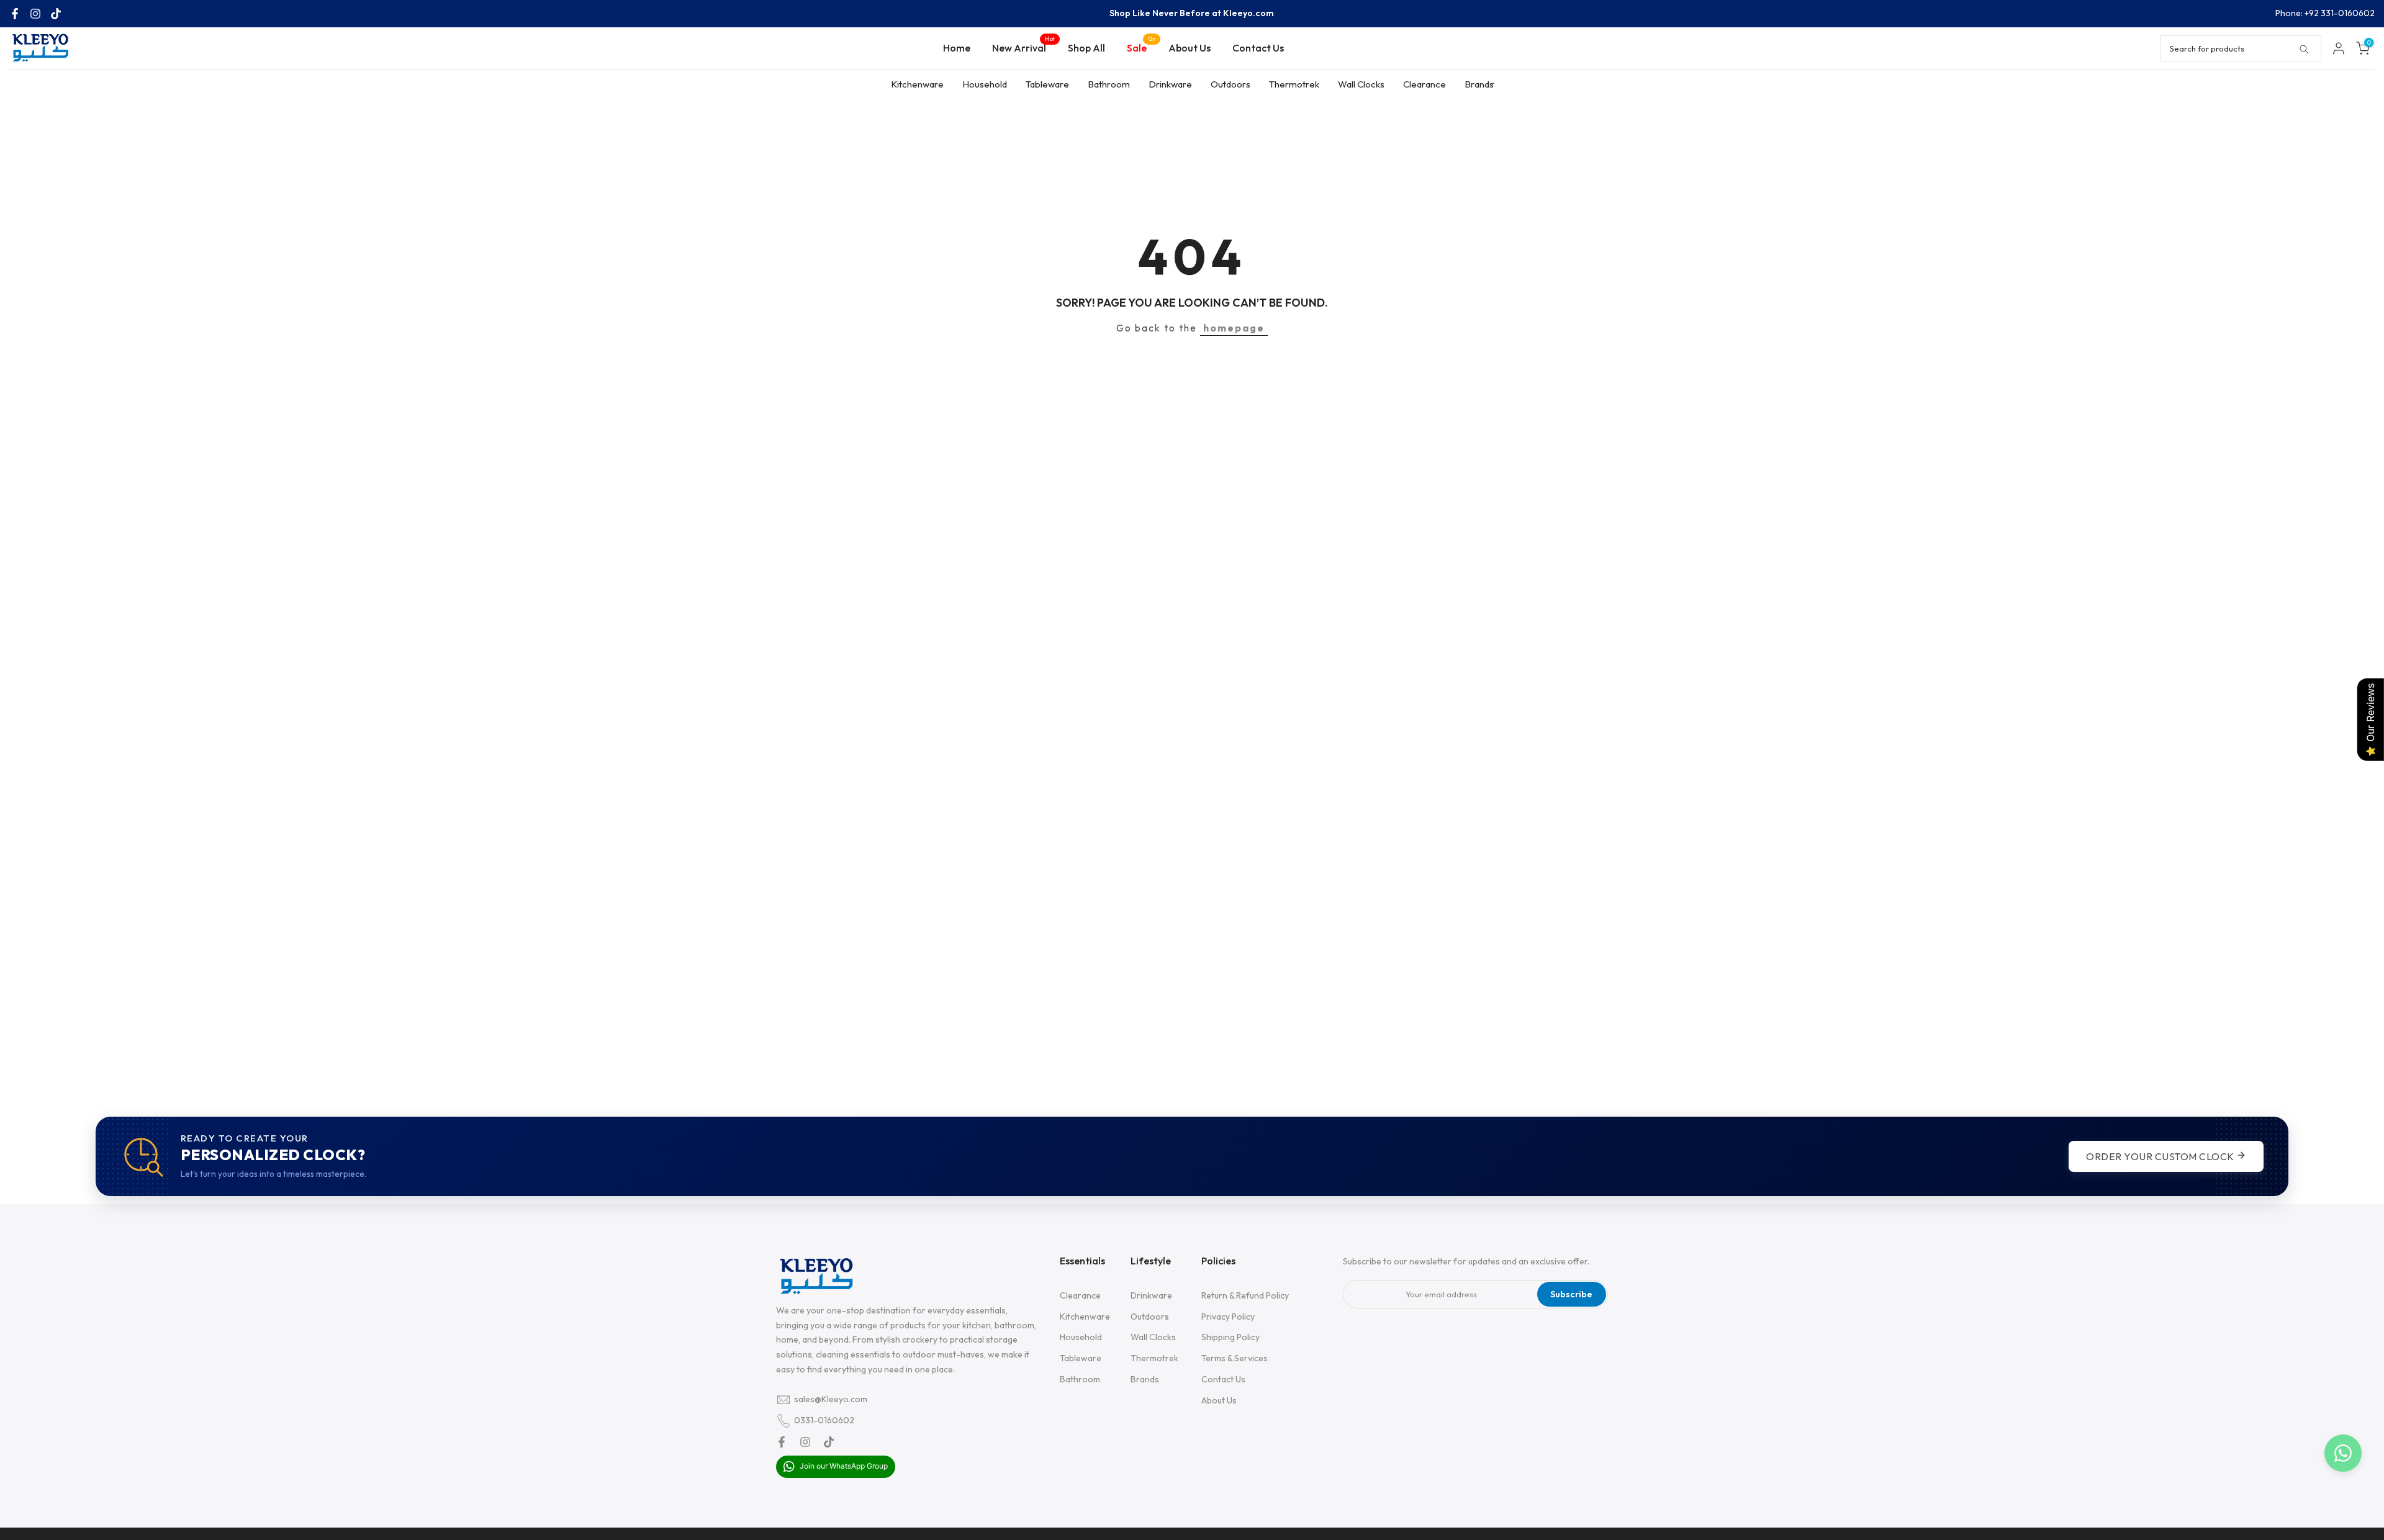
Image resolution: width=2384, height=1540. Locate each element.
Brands (1479, 84)
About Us (1190, 48)
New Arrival (1024, 47)
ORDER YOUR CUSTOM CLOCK (2161, 1156)
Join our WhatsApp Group (843, 1466)
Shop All (1086, 48)
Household (985, 84)
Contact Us (1258, 48)
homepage (1234, 328)
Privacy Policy (1228, 1317)
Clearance (1425, 84)
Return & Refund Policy (1245, 1295)
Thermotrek (1294, 84)
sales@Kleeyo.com (831, 1399)
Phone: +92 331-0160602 (2325, 13)
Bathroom (1109, 84)
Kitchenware (917, 84)
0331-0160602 (824, 1420)
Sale (1141, 47)
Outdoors (1230, 84)
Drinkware (1170, 84)
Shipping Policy (1230, 1338)
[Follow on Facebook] (15, 14)
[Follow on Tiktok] (56, 14)
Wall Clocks (1361, 84)
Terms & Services (1235, 1359)
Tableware (1047, 84)
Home (957, 48)
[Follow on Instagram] (35, 14)
